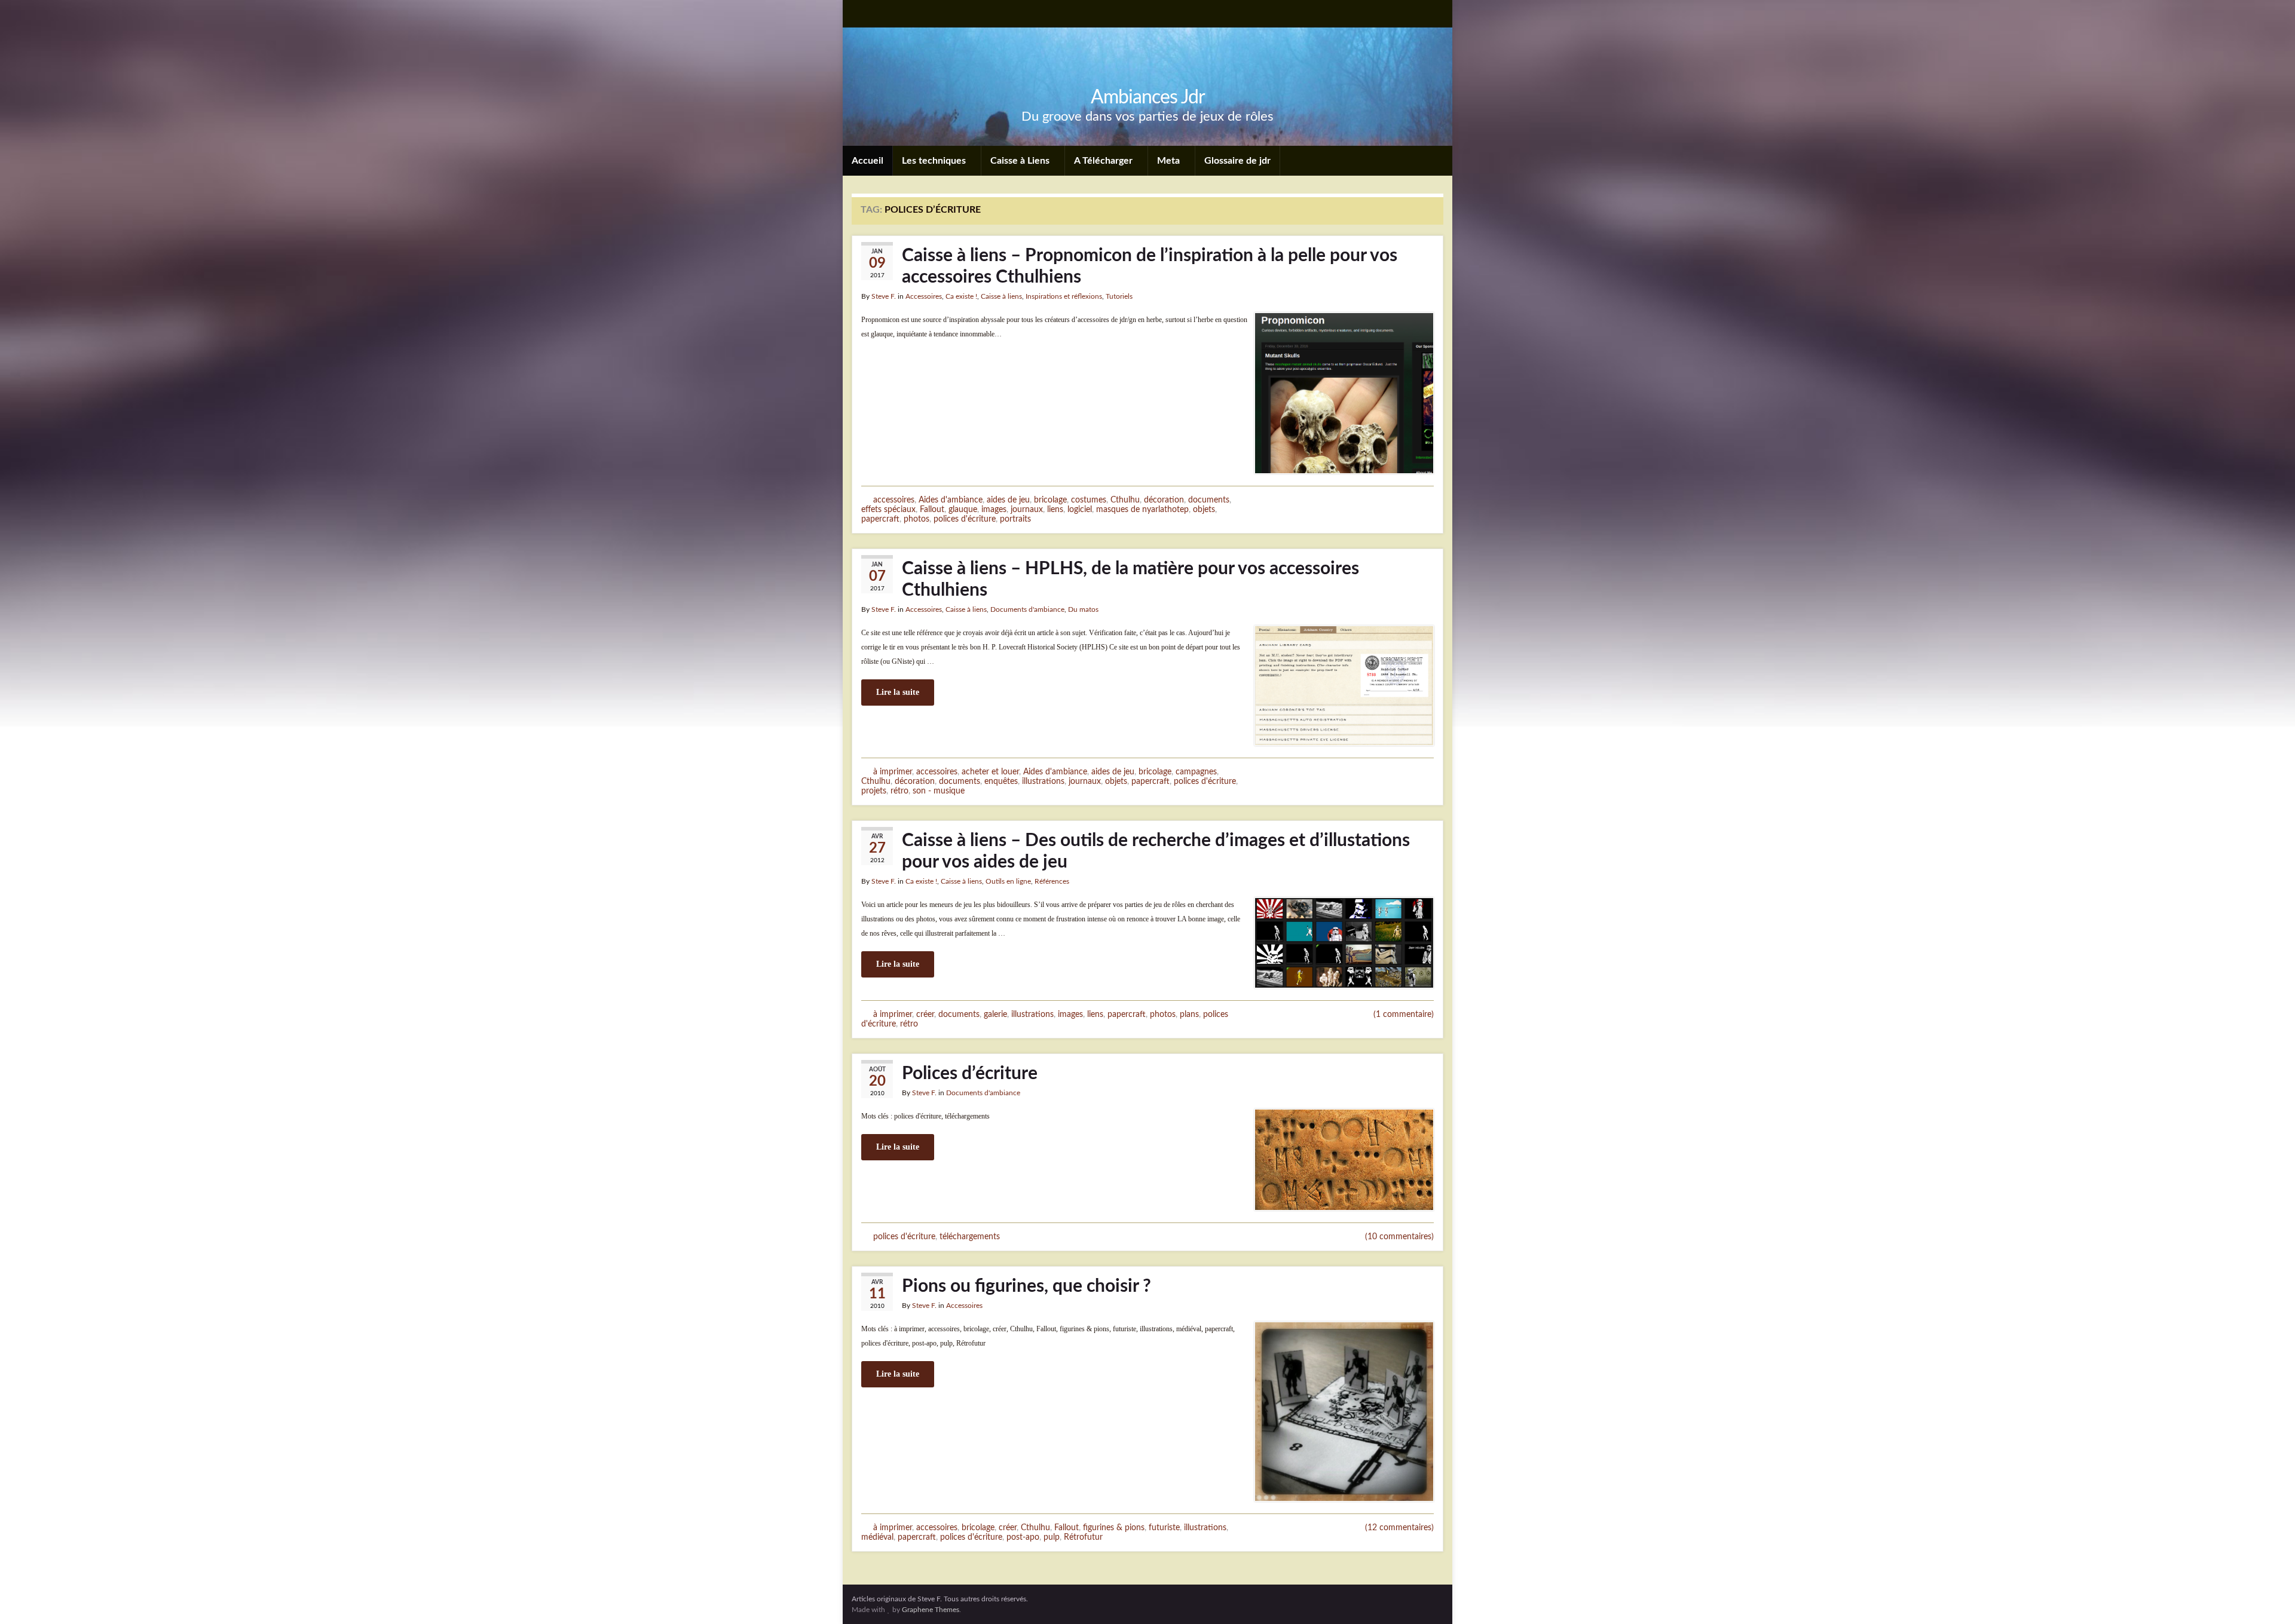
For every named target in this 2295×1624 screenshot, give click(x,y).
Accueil (867, 161)
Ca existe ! (961, 296)
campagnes (1196, 772)
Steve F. (884, 296)
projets (874, 791)
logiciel (1080, 509)
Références (1052, 881)
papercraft (880, 519)
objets (1204, 509)
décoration (1164, 500)
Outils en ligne (1008, 881)
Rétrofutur (1083, 1537)
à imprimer (893, 772)
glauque (963, 509)
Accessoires (924, 296)
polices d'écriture (965, 519)
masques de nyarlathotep (1142, 509)
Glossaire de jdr (1237, 161)
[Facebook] (877, 13)
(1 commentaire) (1404, 1015)
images (994, 509)
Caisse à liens (1001, 296)
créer (925, 1014)
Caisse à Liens (1021, 161)
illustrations (1043, 781)
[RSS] (857, 13)
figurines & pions (1114, 1528)
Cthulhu (1125, 500)
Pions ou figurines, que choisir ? (1026, 1286)
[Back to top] (2268, 1597)
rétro (899, 791)
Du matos (1083, 609)
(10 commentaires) (1399, 1237)
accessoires (894, 500)
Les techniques (935, 161)
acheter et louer (990, 772)
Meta (1170, 161)
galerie (995, 1014)
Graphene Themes (931, 1610)
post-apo (1023, 1537)
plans (1189, 1014)
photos (917, 519)
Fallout (932, 509)
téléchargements (970, 1237)
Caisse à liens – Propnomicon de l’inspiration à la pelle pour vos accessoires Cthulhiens (1150, 266)
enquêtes (1001, 781)
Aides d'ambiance (951, 500)
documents (1209, 500)
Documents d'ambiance (1027, 609)
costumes (1089, 500)
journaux (1027, 509)
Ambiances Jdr (1148, 97)
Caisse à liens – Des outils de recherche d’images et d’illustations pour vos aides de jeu (1156, 851)
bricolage (1050, 500)
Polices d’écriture (970, 1074)
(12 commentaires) (1399, 1528)
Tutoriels (1119, 296)
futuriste (1164, 1528)
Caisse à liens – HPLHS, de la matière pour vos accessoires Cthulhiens (1130, 580)
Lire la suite (898, 692)
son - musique (939, 791)
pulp (1052, 1537)
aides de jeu (1008, 500)
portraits (1015, 519)
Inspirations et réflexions (1064, 296)
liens (1055, 509)
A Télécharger (1104, 161)
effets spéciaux (888, 509)
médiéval (877, 1537)
